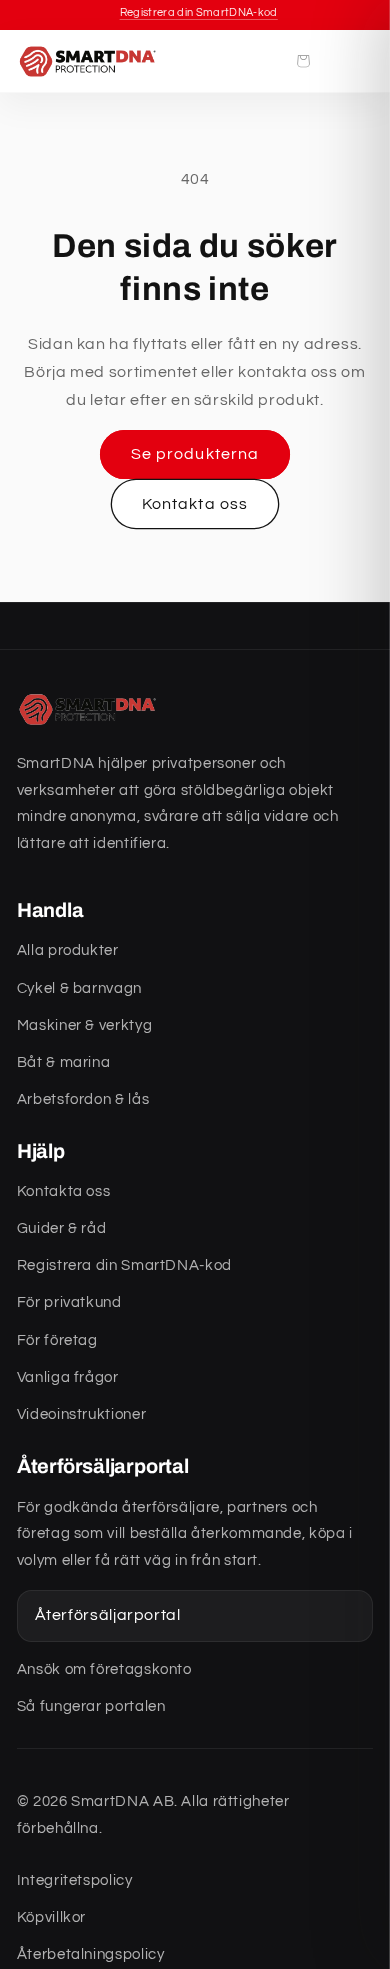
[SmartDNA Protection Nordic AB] (89, 61)
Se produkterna (195, 454)
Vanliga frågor (68, 1377)
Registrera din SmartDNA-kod (124, 1265)
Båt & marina (64, 1062)
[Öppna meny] (350, 61)
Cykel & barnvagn (79, 988)
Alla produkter (68, 950)
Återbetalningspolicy (91, 1954)
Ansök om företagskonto (104, 1669)
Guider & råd (62, 1228)
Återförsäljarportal (108, 1615)
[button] (303, 61)
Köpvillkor (51, 1917)
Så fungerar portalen (91, 1706)
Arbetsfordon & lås (83, 1099)
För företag (57, 1340)
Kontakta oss (195, 504)
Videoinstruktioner (81, 1414)
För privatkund (69, 1302)
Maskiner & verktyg (84, 1025)
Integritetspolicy (75, 1880)
